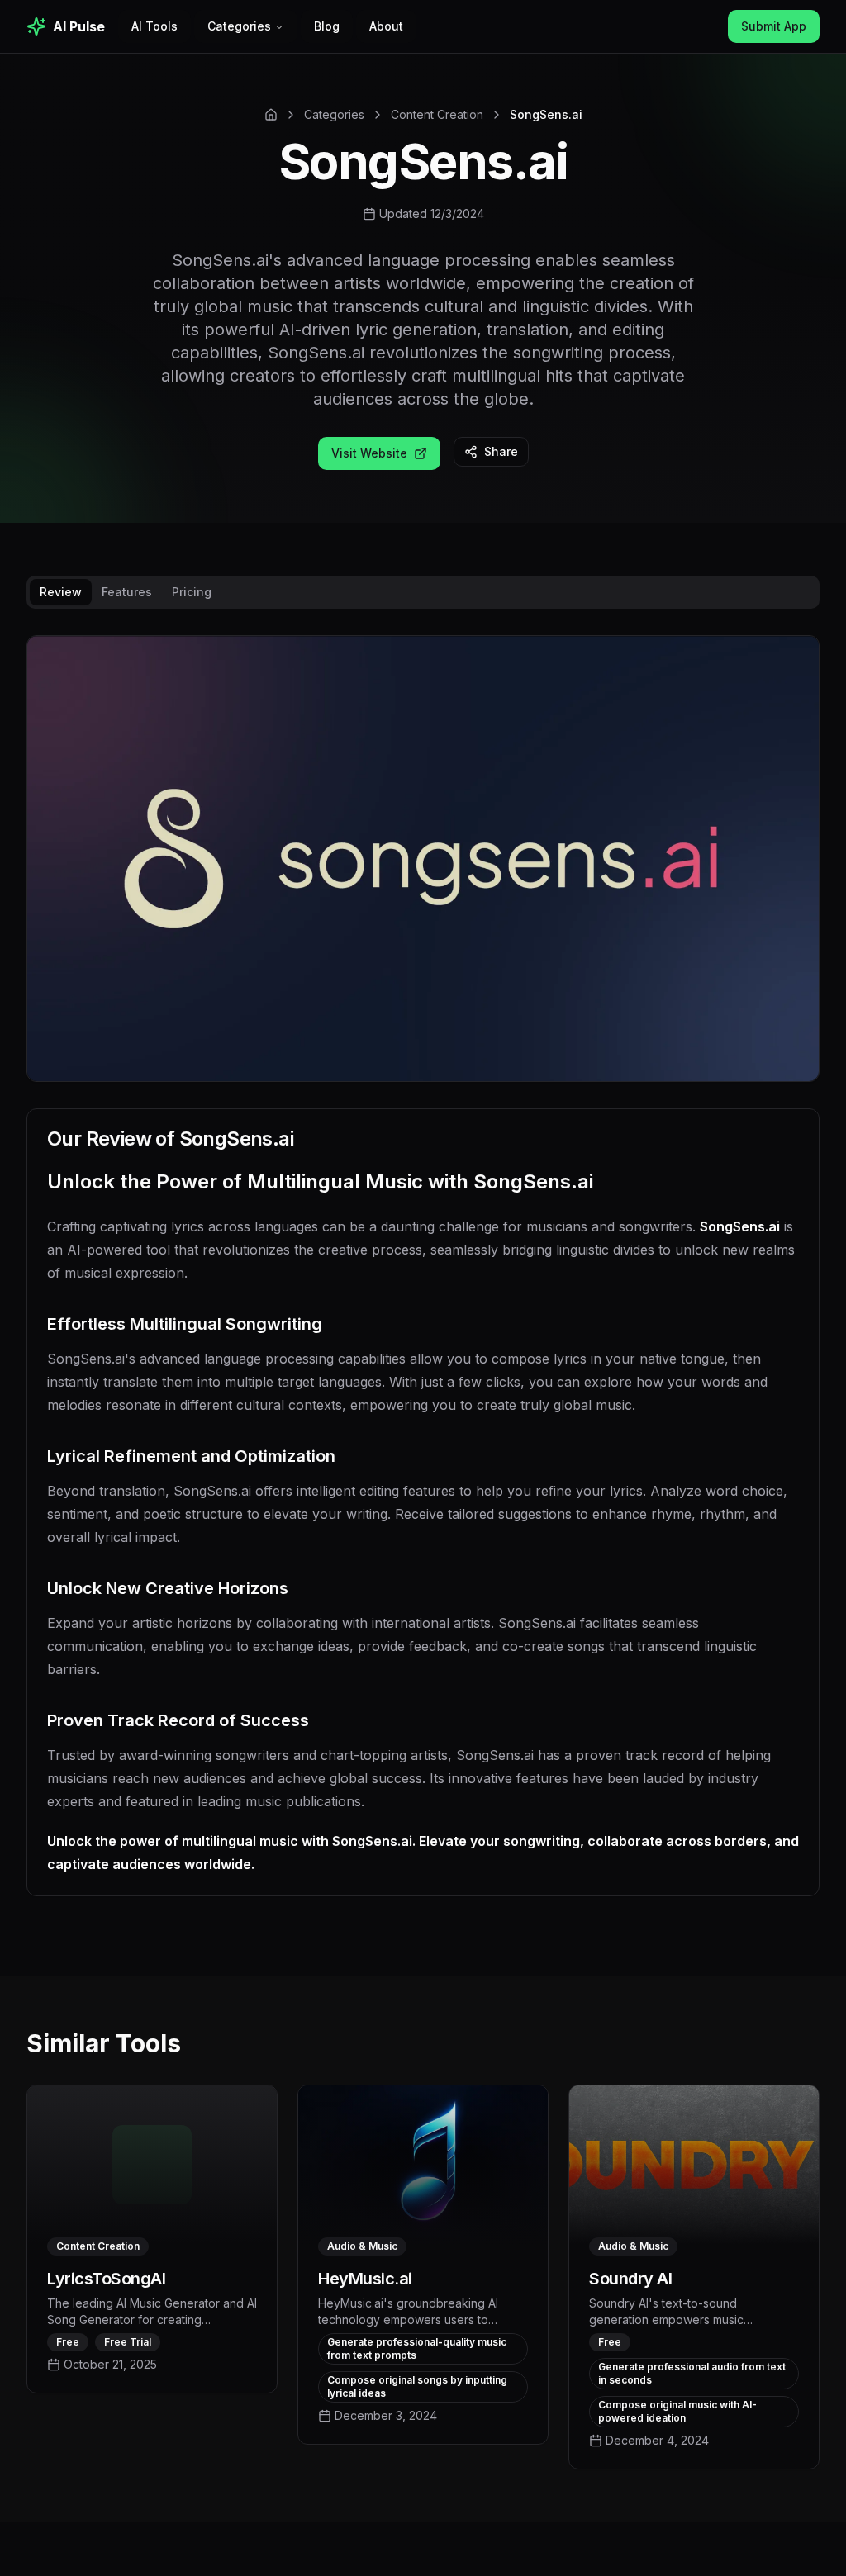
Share (501, 451)
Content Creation (437, 114)
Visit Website (369, 453)
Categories (239, 26)
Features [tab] (127, 592)
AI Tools (154, 26)
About (386, 26)
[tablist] (423, 592)
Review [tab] (61, 592)
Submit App (774, 26)
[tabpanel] (423, 1279)
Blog (327, 26)
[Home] (271, 115)
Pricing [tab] (192, 592)
